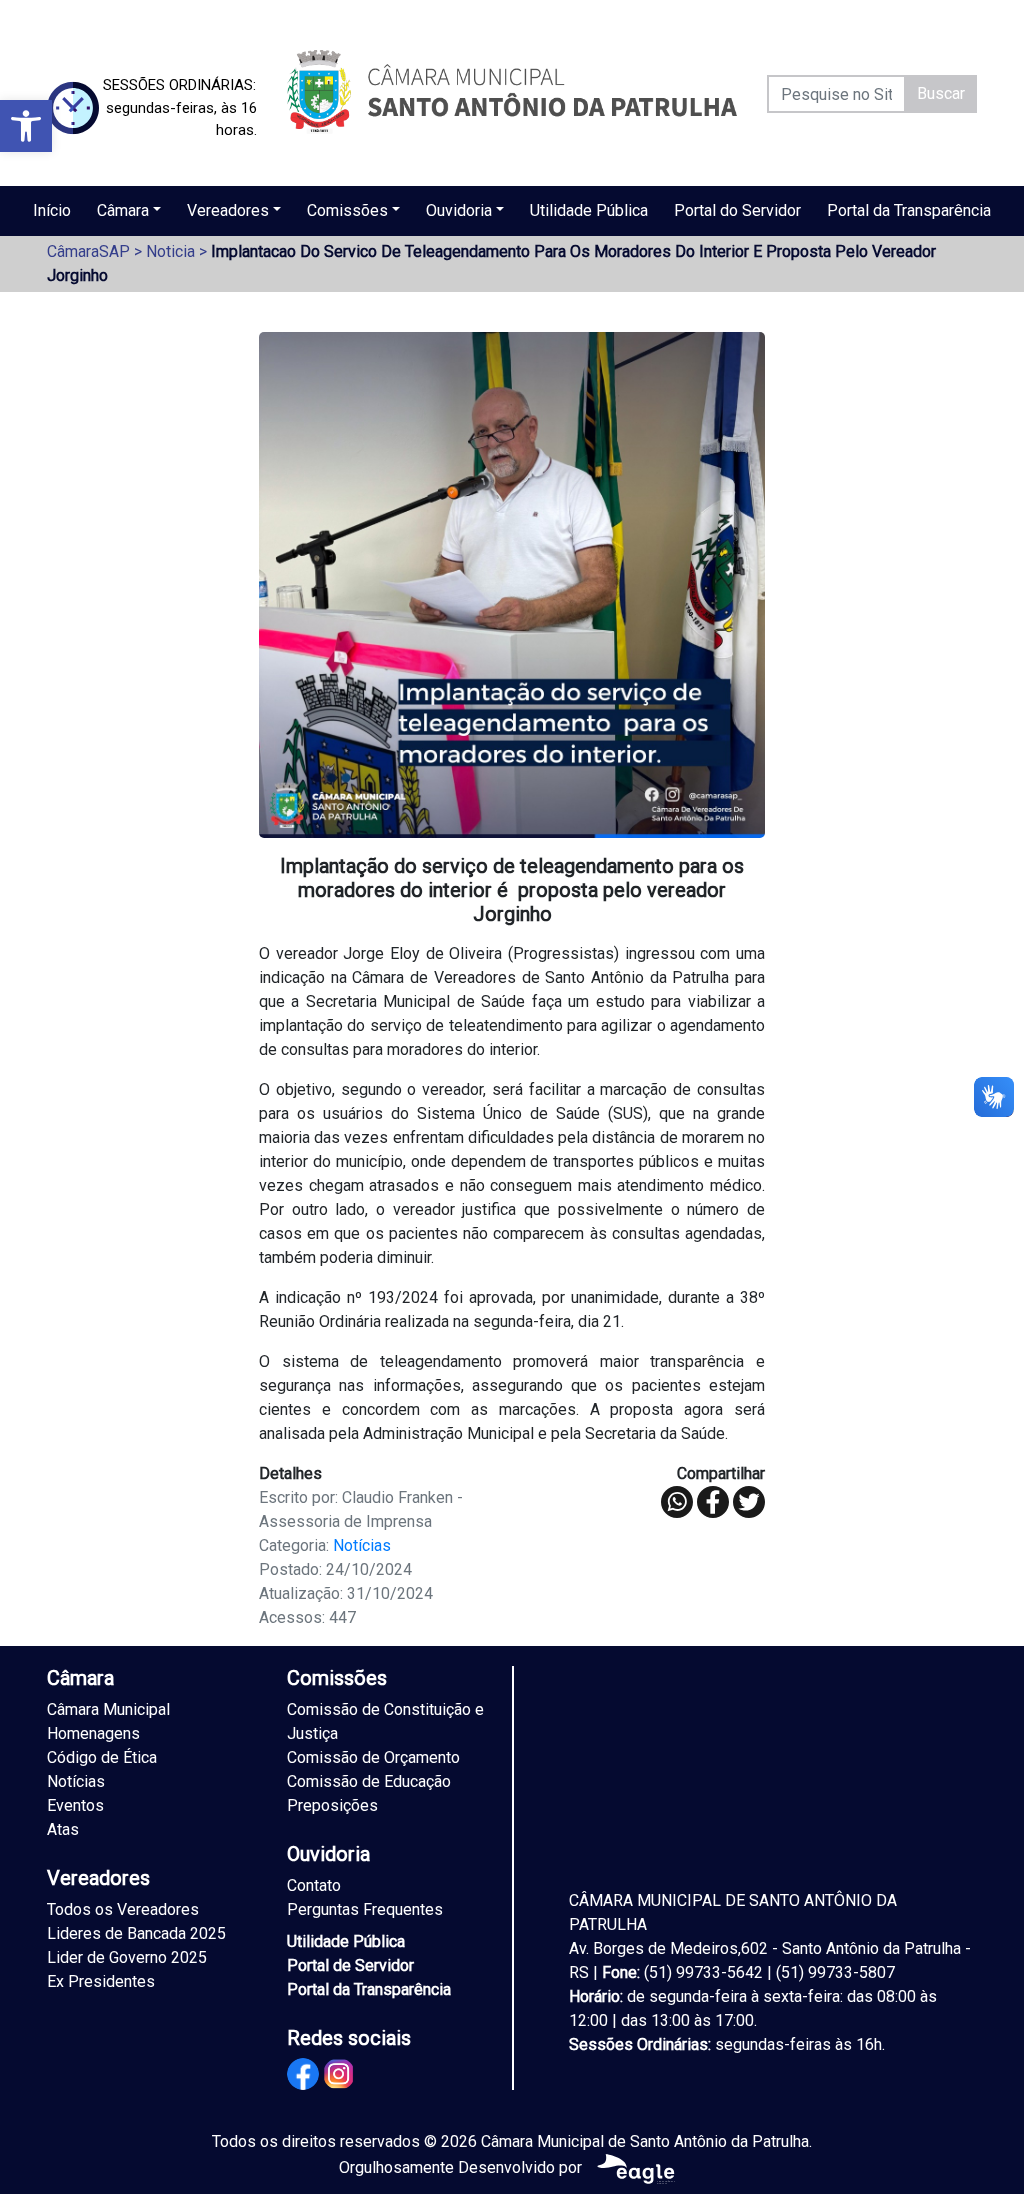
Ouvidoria (459, 210)
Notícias (362, 1545)
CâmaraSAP (88, 251)
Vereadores (228, 210)
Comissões (347, 210)
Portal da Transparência (909, 210)
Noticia (170, 251)
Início (52, 210)
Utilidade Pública (589, 210)
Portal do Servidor (737, 210)
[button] (26, 126)
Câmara (123, 210)
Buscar (941, 93)
